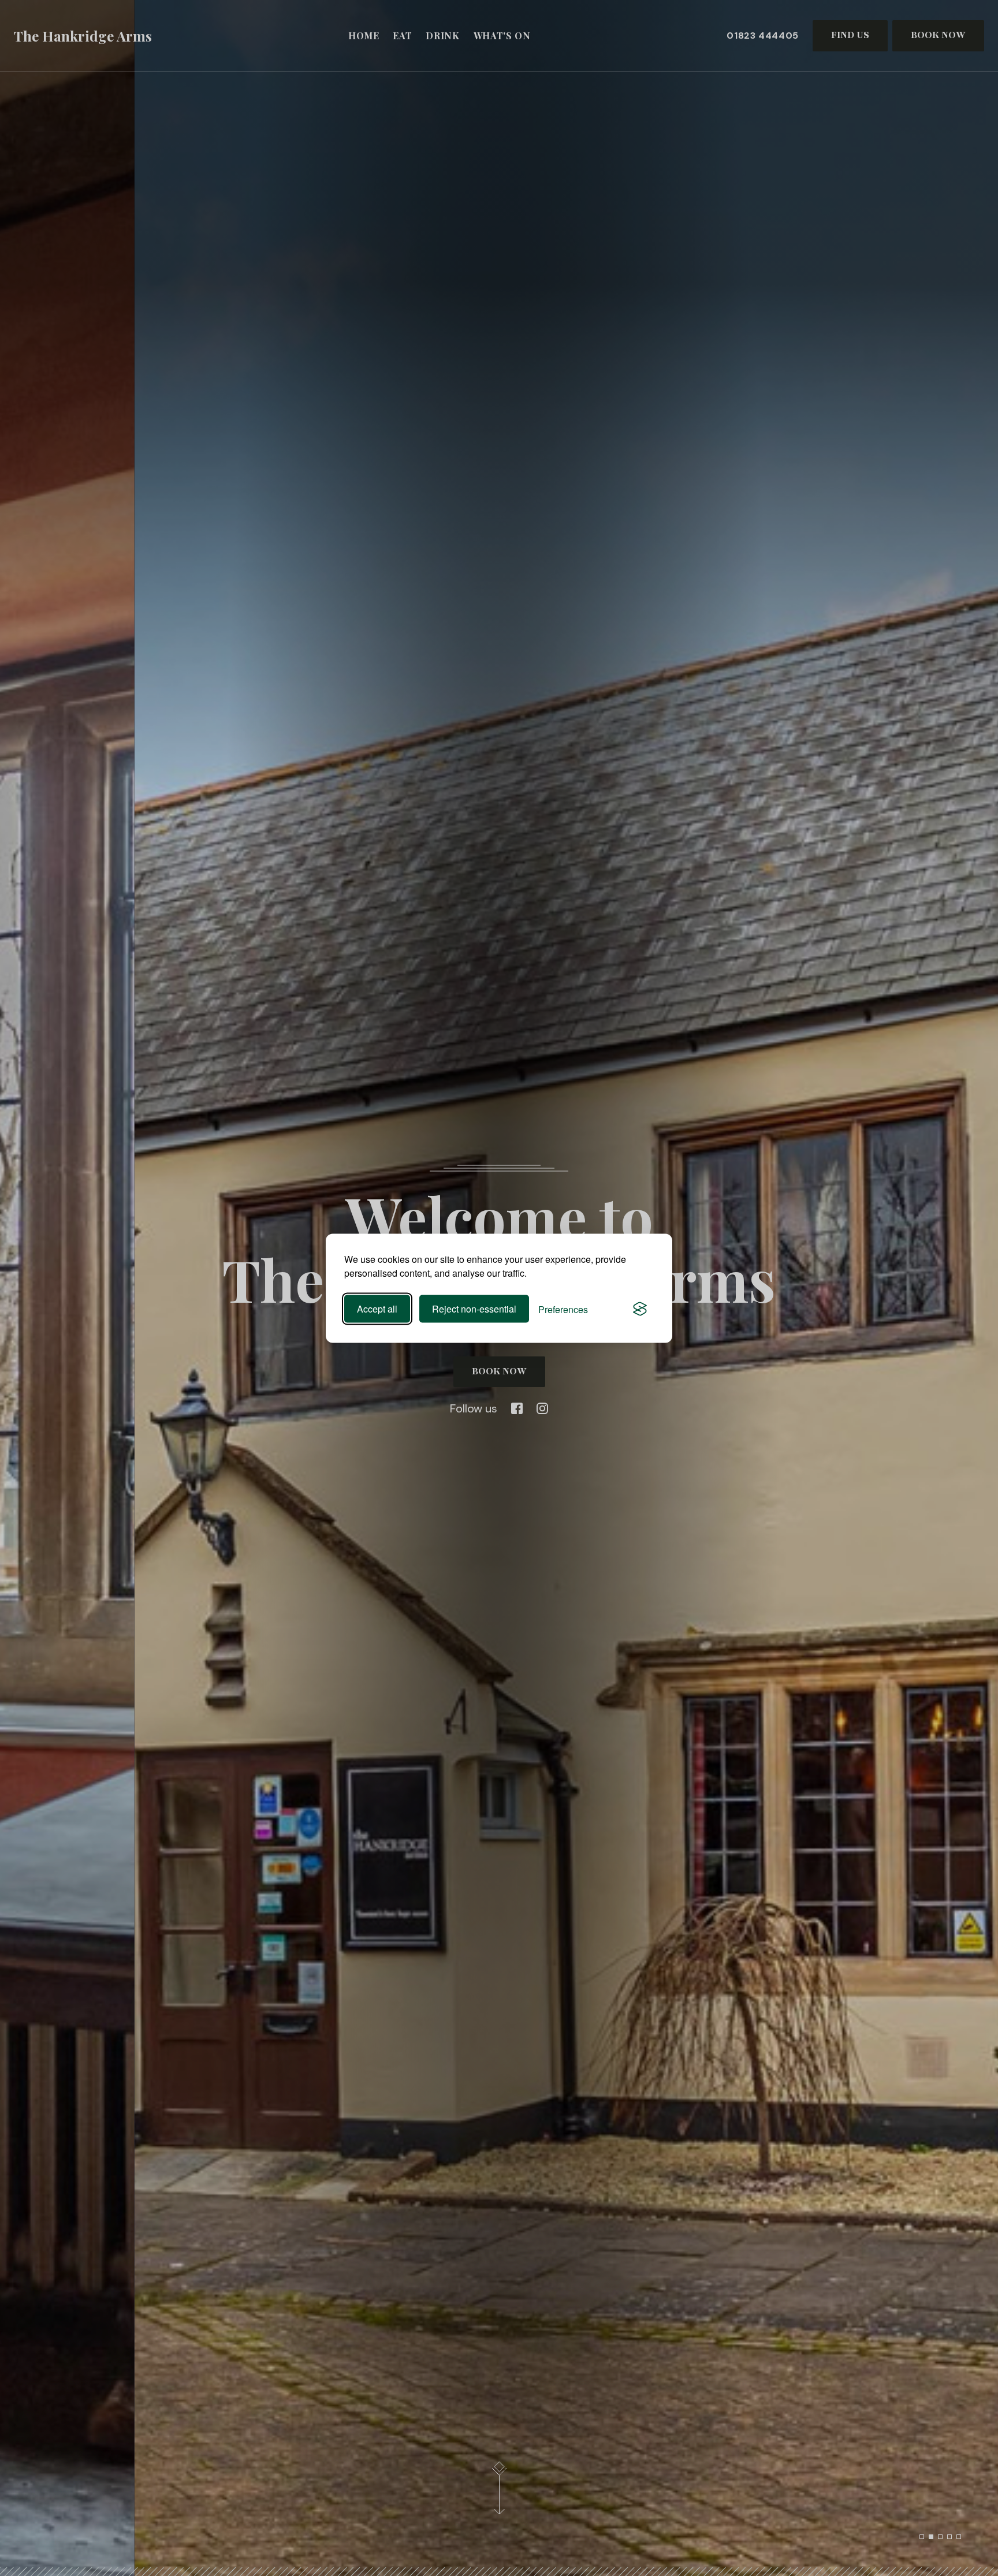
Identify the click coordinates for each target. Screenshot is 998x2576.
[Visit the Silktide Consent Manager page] (640, 1309)
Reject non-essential (474, 1309)
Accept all (377, 1309)
